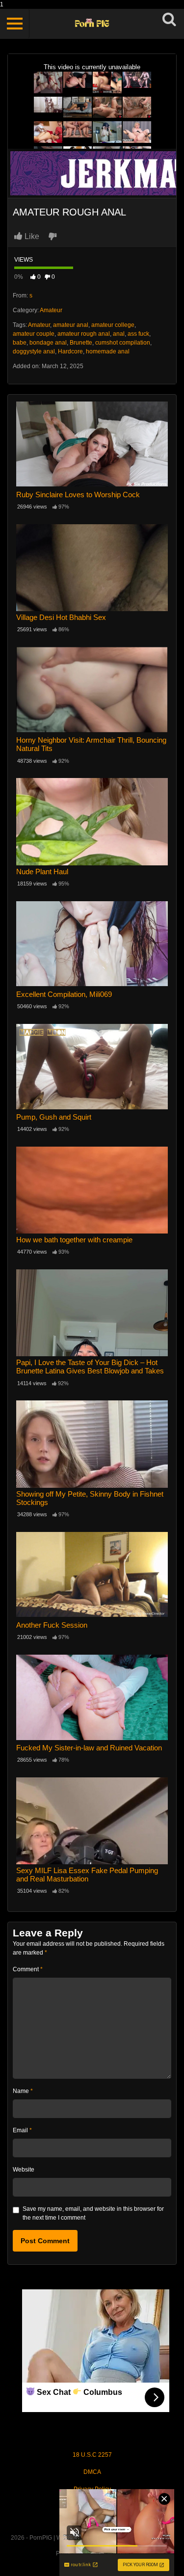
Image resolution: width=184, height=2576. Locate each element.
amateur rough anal (84, 334)
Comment (28, 1969)
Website (24, 2170)
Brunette (81, 343)
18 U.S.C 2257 (92, 2455)
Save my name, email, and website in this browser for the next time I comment (93, 2213)
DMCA (92, 2472)
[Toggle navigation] (15, 24)
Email (22, 2130)
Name (23, 2091)
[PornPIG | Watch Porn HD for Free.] (92, 24)
